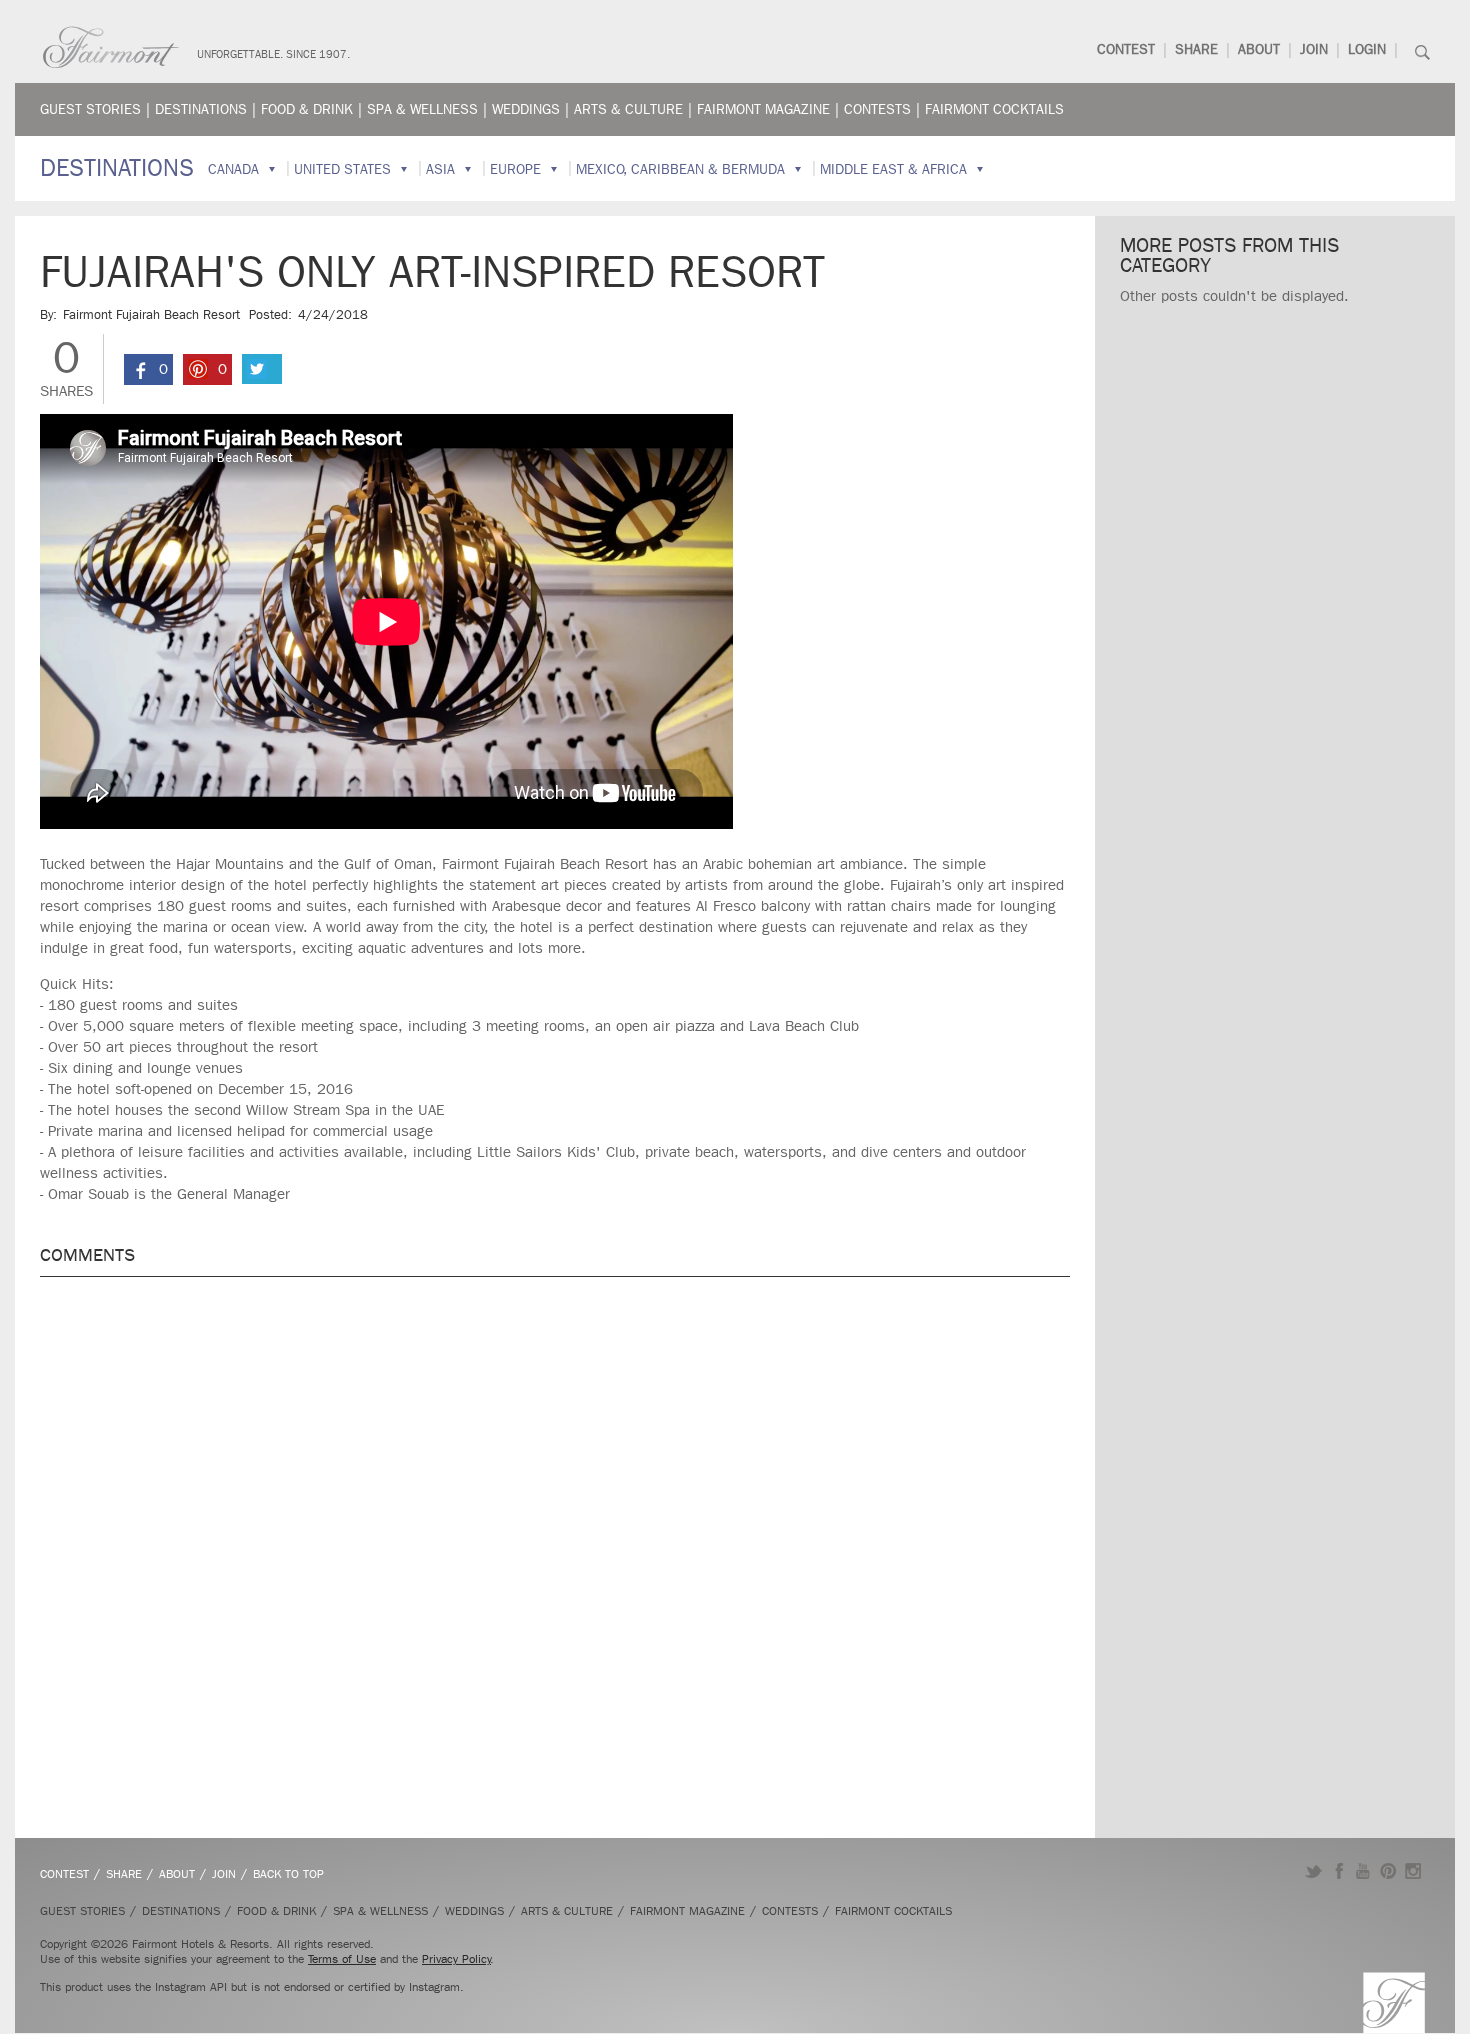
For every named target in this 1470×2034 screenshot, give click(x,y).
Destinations (201, 109)
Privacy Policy (456, 1959)
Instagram (1413, 1871)
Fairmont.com (111, 47)
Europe (515, 169)
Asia (440, 169)
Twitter (1313, 1871)
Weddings (526, 109)
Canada (233, 169)
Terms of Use (342, 1959)
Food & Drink (307, 109)
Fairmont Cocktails (994, 109)
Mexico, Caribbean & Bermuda (680, 169)
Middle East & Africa (893, 169)
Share (1196, 49)
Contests (877, 109)
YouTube (1363, 1871)
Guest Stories (90, 109)
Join (1314, 49)
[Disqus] (555, 1547)
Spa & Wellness (422, 109)
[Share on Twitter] (262, 369)
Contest (1126, 49)
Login (1367, 49)
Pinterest (1388, 1871)
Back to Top (288, 1874)
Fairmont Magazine (763, 109)
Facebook (1338, 1871)
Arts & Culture (628, 109)
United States (342, 169)
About (1259, 49)
